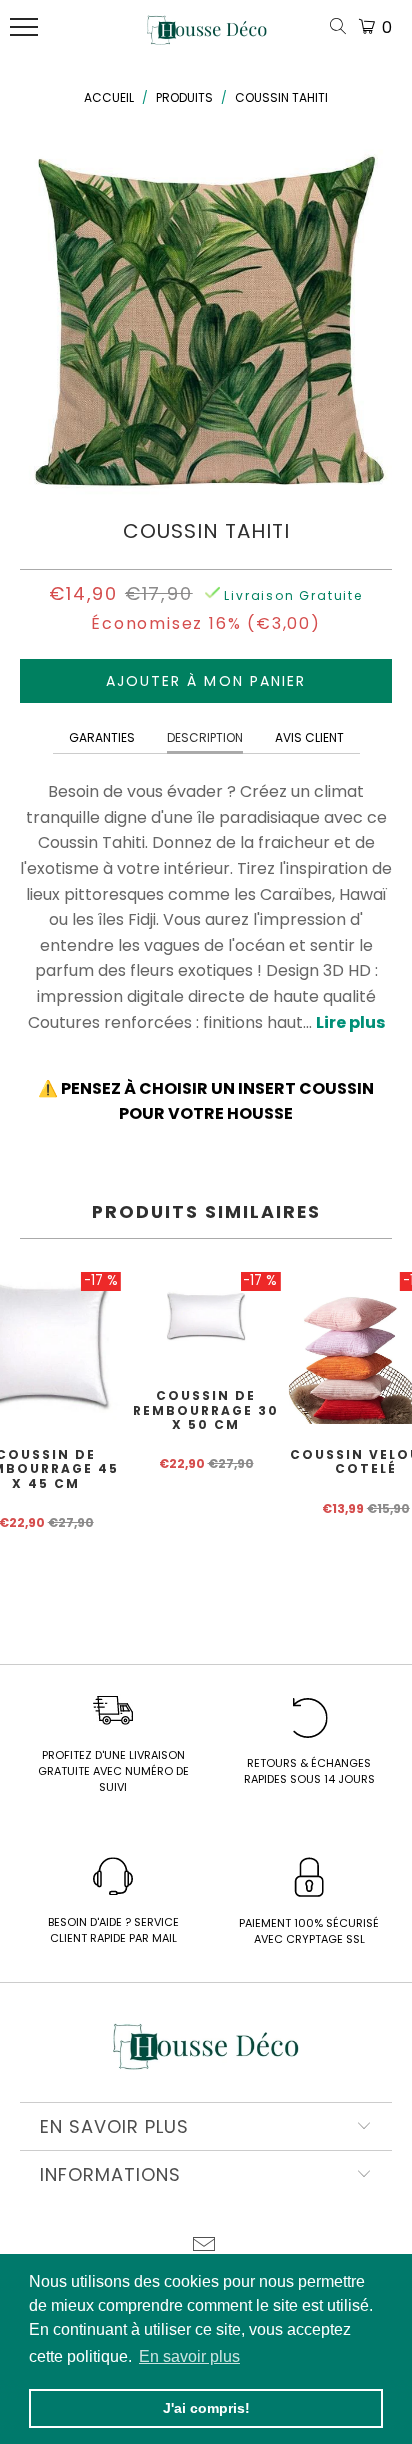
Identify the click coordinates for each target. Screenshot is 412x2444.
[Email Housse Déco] (205, 2246)
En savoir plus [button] (189, 2356)
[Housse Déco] (207, 38)
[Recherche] (342, 27)
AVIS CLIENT (309, 737)
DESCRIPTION (205, 737)
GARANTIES (102, 737)
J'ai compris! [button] (206, 2408)
